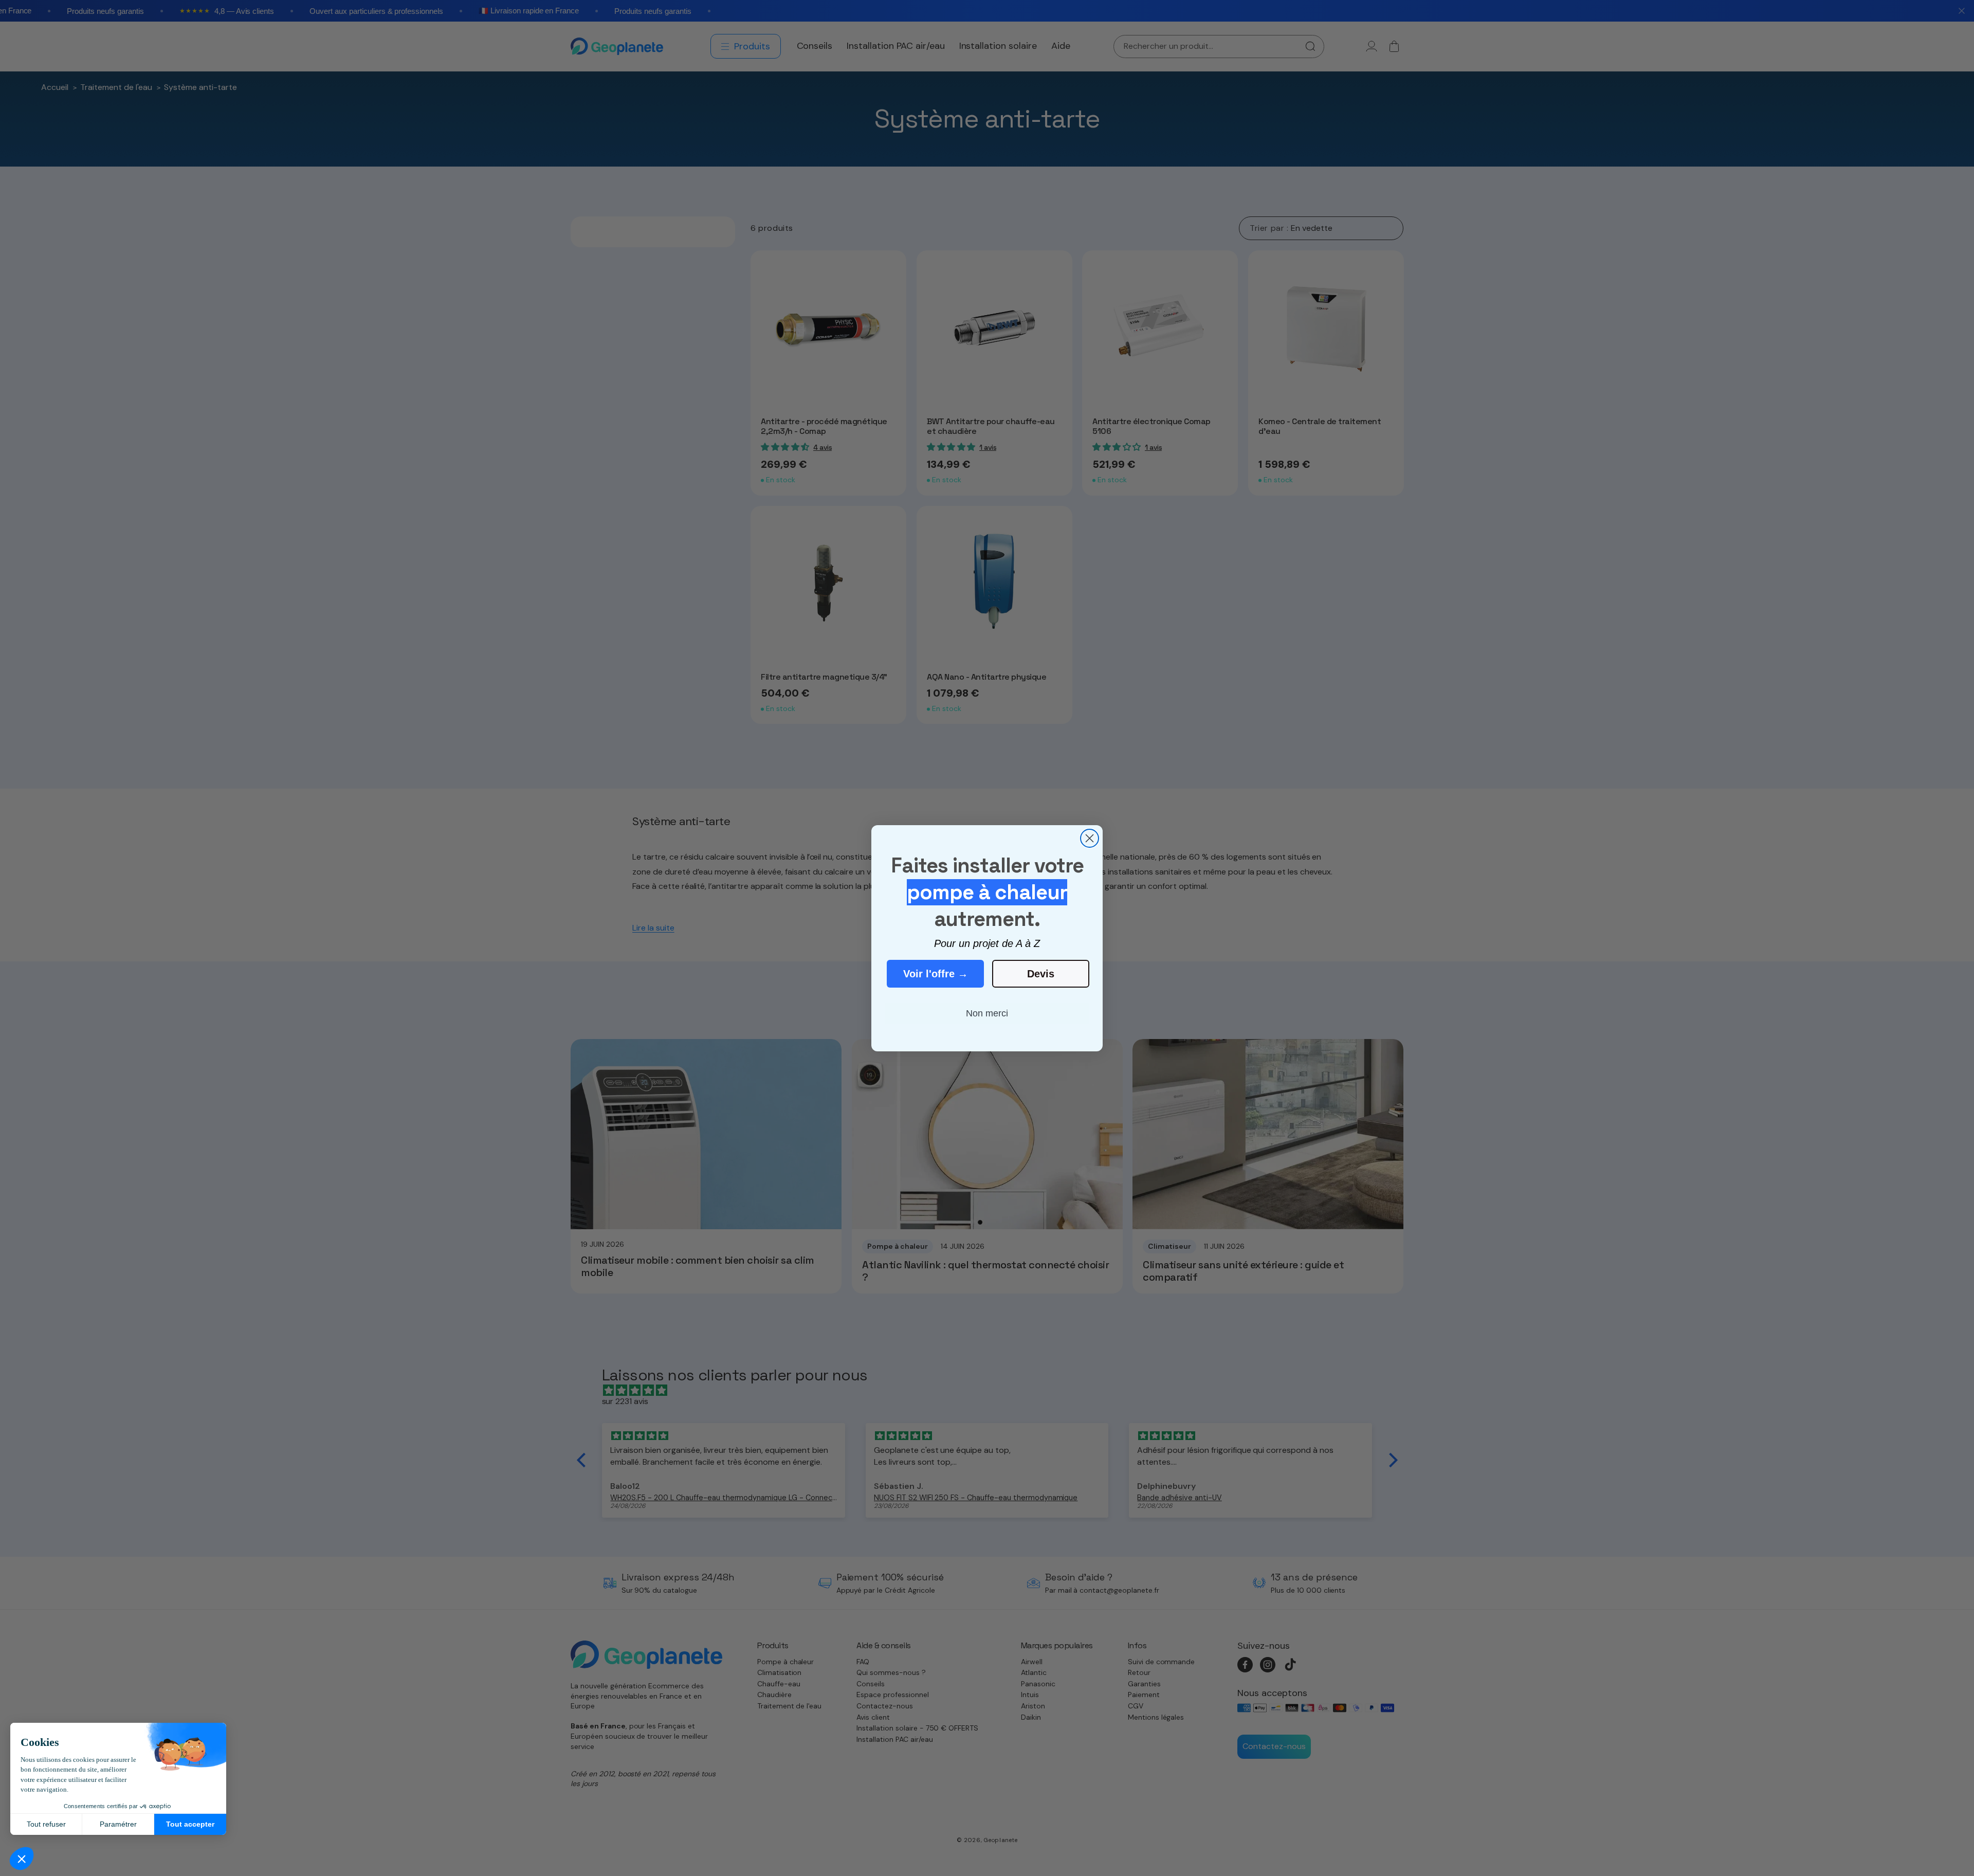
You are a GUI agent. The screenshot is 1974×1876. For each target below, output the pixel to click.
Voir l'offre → (936, 974)
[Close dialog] (1090, 838)
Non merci (987, 1013)
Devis (1041, 974)
